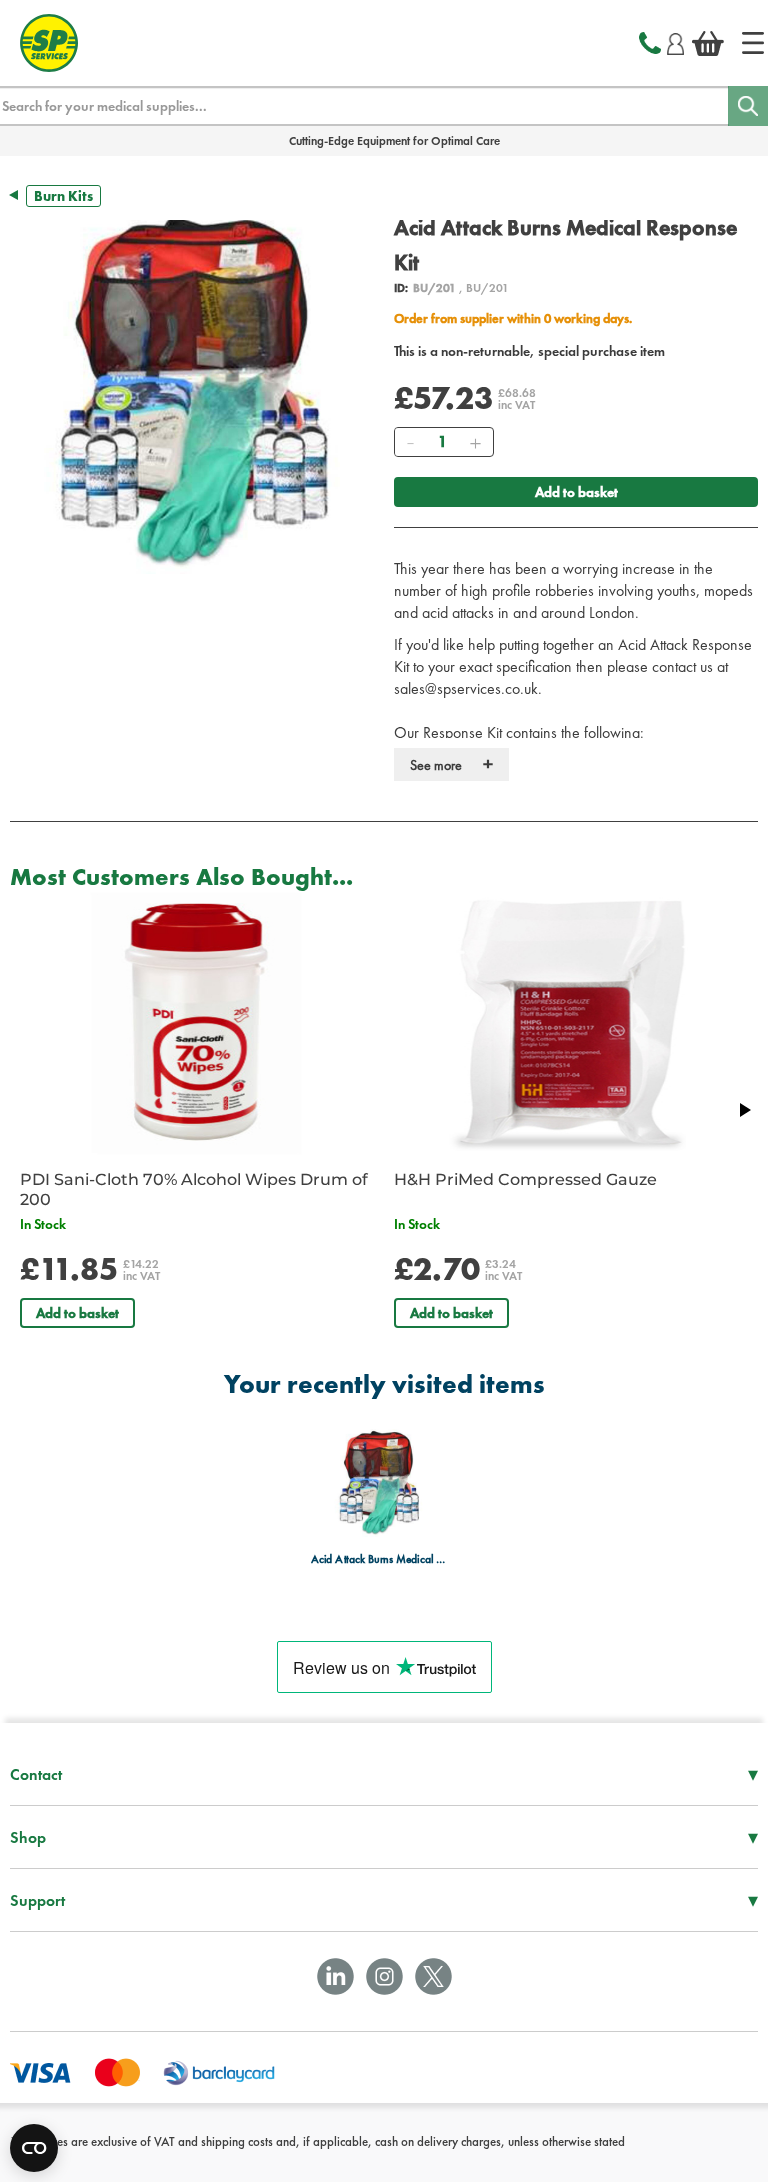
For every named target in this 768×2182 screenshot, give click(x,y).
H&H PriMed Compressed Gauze (525, 1179)
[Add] (475, 442)
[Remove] (410, 442)
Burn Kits (63, 196)
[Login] (675, 41)
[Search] (748, 106)
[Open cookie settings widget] (34, 2148)
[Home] (753, 43)
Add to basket (576, 492)
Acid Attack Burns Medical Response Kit (378, 1559)
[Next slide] (744, 1110)
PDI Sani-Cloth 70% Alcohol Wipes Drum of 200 (194, 1189)
